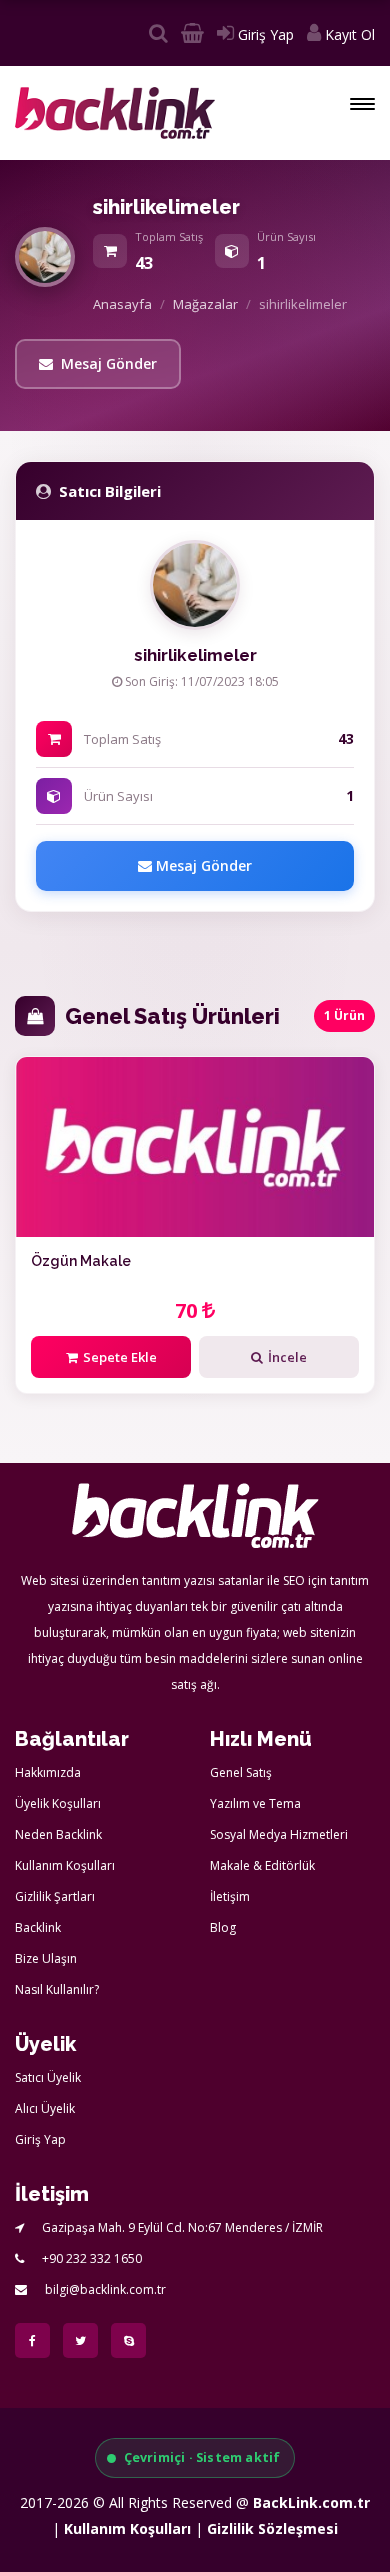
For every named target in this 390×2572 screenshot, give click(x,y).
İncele (287, 1357)
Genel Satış (241, 1772)
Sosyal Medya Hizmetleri (279, 1834)
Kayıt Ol (348, 34)
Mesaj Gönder (109, 363)
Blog (223, 1927)
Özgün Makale (81, 1261)
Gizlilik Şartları (55, 1896)
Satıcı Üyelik (48, 2077)
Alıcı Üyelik (45, 2108)
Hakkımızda (48, 1772)
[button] (362, 104)
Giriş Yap (264, 34)
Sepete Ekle (120, 1357)
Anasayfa (122, 304)
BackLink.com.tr (311, 2502)
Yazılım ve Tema (255, 1803)
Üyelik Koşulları (58, 1803)
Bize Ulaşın (46, 1958)
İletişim (230, 1896)
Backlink (38, 1927)
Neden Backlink (58, 1834)
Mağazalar (205, 304)
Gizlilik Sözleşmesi (272, 2528)
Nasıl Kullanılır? (57, 1989)
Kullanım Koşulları (65, 1865)
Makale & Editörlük (262, 1865)
